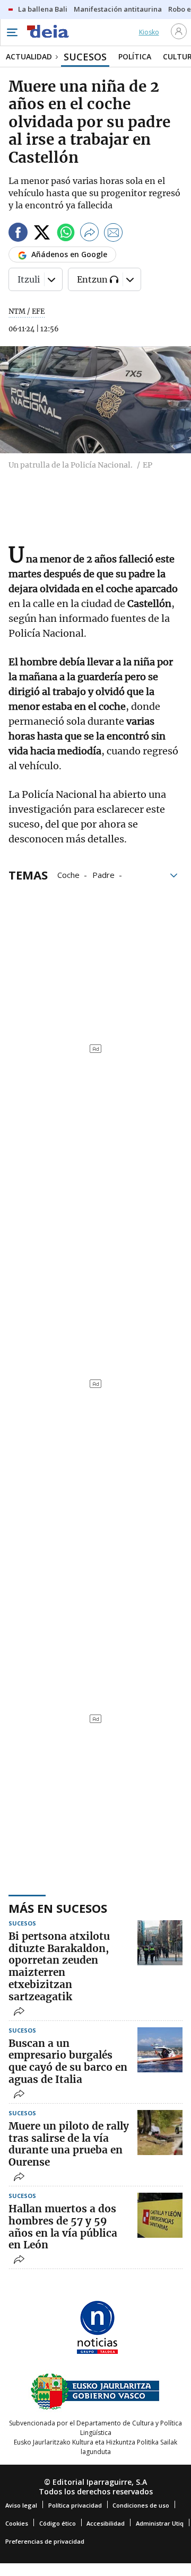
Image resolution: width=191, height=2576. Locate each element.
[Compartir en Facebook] (18, 234)
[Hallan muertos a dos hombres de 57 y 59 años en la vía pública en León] (160, 2215)
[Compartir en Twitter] (42, 234)
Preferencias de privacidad (45, 2541)
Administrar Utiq (160, 2523)
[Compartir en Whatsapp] (66, 234)
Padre (103, 874)
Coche (68, 874)
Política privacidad (75, 2505)
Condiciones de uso (141, 2505)
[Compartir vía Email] (114, 234)
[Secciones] (12, 32)
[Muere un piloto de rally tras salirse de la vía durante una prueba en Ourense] (160, 2133)
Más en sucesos (58, 1908)
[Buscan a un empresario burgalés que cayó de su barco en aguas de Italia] (160, 2050)
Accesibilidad (106, 2523)
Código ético (58, 2523)
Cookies (17, 2523)
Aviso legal (21, 2505)
